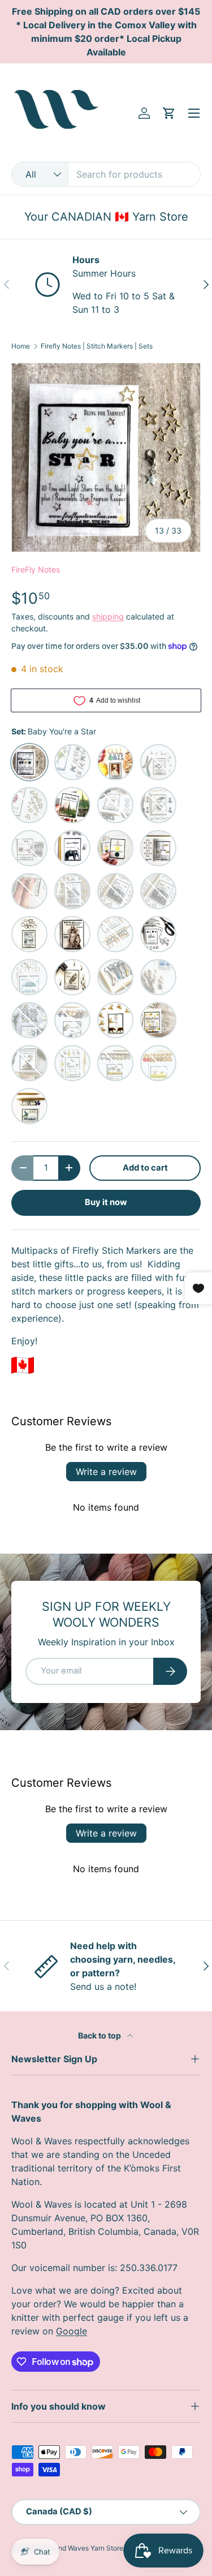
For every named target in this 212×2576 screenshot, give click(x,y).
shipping (108, 616)
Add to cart (145, 1168)
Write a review (106, 1472)
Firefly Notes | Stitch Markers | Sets (97, 346)
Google (72, 2331)
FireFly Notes (36, 569)
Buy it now (106, 1202)
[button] (169, 113)
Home (21, 346)
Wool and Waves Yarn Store (80, 2548)
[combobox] (106, 174)
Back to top (100, 2035)
